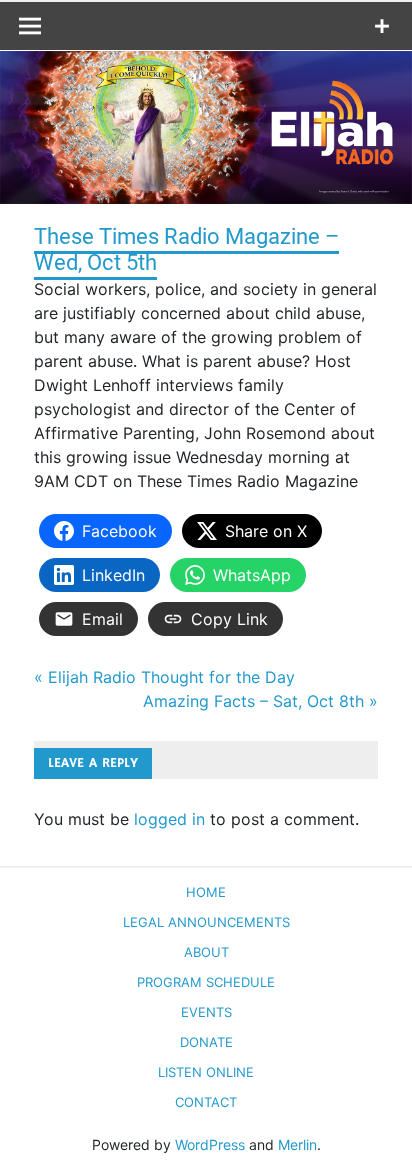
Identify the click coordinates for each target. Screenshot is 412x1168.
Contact (206, 1102)
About (206, 952)
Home (206, 892)
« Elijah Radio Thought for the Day (164, 677)
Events (206, 1012)
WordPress (210, 1144)
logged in (169, 819)
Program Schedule (206, 982)
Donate (206, 1042)
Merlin (297, 1144)
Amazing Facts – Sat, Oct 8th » (260, 701)
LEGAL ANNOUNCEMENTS (206, 922)
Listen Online (206, 1072)
